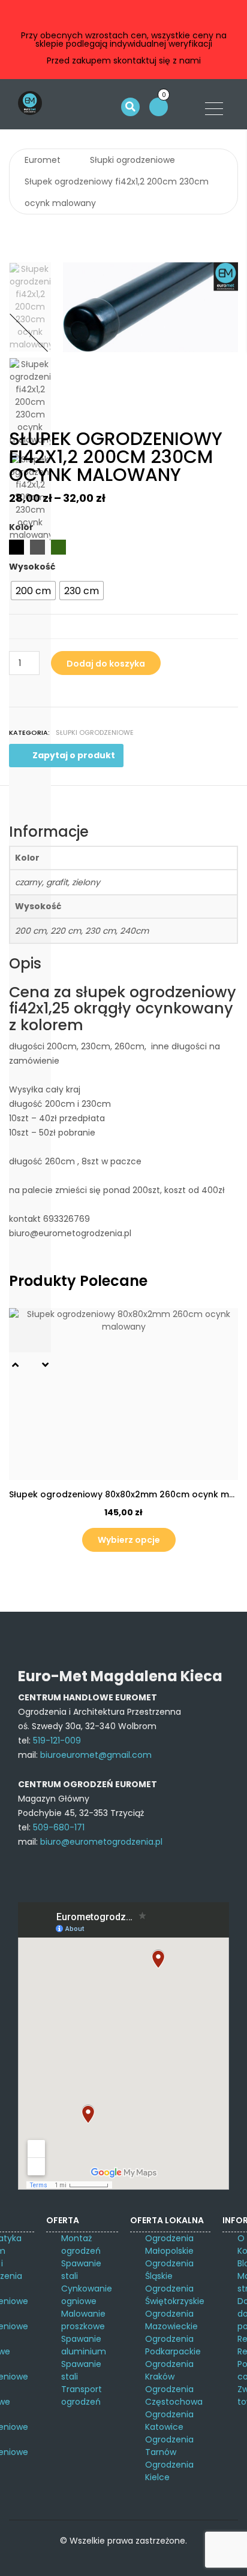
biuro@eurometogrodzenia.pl (101, 1842)
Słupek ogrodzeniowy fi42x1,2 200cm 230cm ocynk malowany (117, 192)
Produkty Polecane (78, 1281)
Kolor (21, 527)
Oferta (63, 2220)
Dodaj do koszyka (106, 664)
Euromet (43, 160)
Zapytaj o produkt (74, 755)
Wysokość (32, 567)
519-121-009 (57, 1740)
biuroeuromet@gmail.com (96, 1755)
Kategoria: (29, 732)
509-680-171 (59, 1827)
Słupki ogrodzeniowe (132, 160)
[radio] (33, 591)
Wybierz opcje (129, 1540)
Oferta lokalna (167, 2220)
